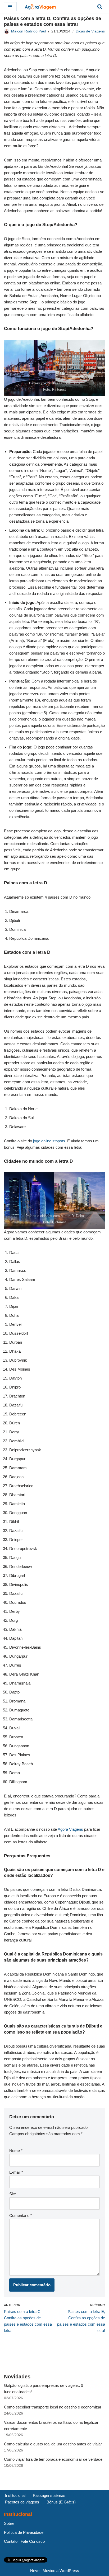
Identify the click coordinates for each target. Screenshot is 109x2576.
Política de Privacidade (24, 2532)
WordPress (69, 2571)
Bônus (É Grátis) (61, 2502)
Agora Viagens (70, 1829)
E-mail (16, 2172)
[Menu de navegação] (10, 7)
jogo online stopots (49, 1141)
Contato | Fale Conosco (24, 2541)
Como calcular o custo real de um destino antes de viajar (53, 2444)
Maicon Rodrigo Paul (29, 31)
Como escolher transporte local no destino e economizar (53, 2407)
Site (13, 2194)
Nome (16, 2151)
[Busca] (100, 7)
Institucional (15, 2495)
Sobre (9, 2523)
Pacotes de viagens (22, 2502)
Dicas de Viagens (90, 31)
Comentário (21, 2215)
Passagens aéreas (49, 2495)
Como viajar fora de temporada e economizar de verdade (53, 2459)
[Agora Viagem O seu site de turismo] (40, 7)
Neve (35, 2571)
